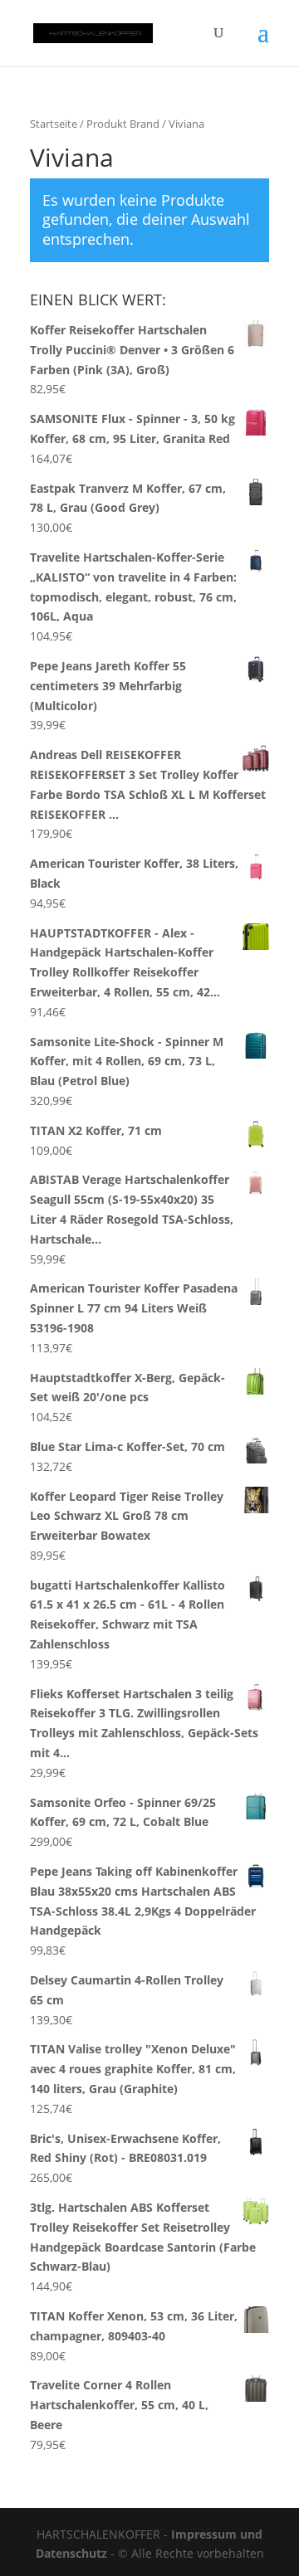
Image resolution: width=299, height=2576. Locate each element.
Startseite (54, 124)
